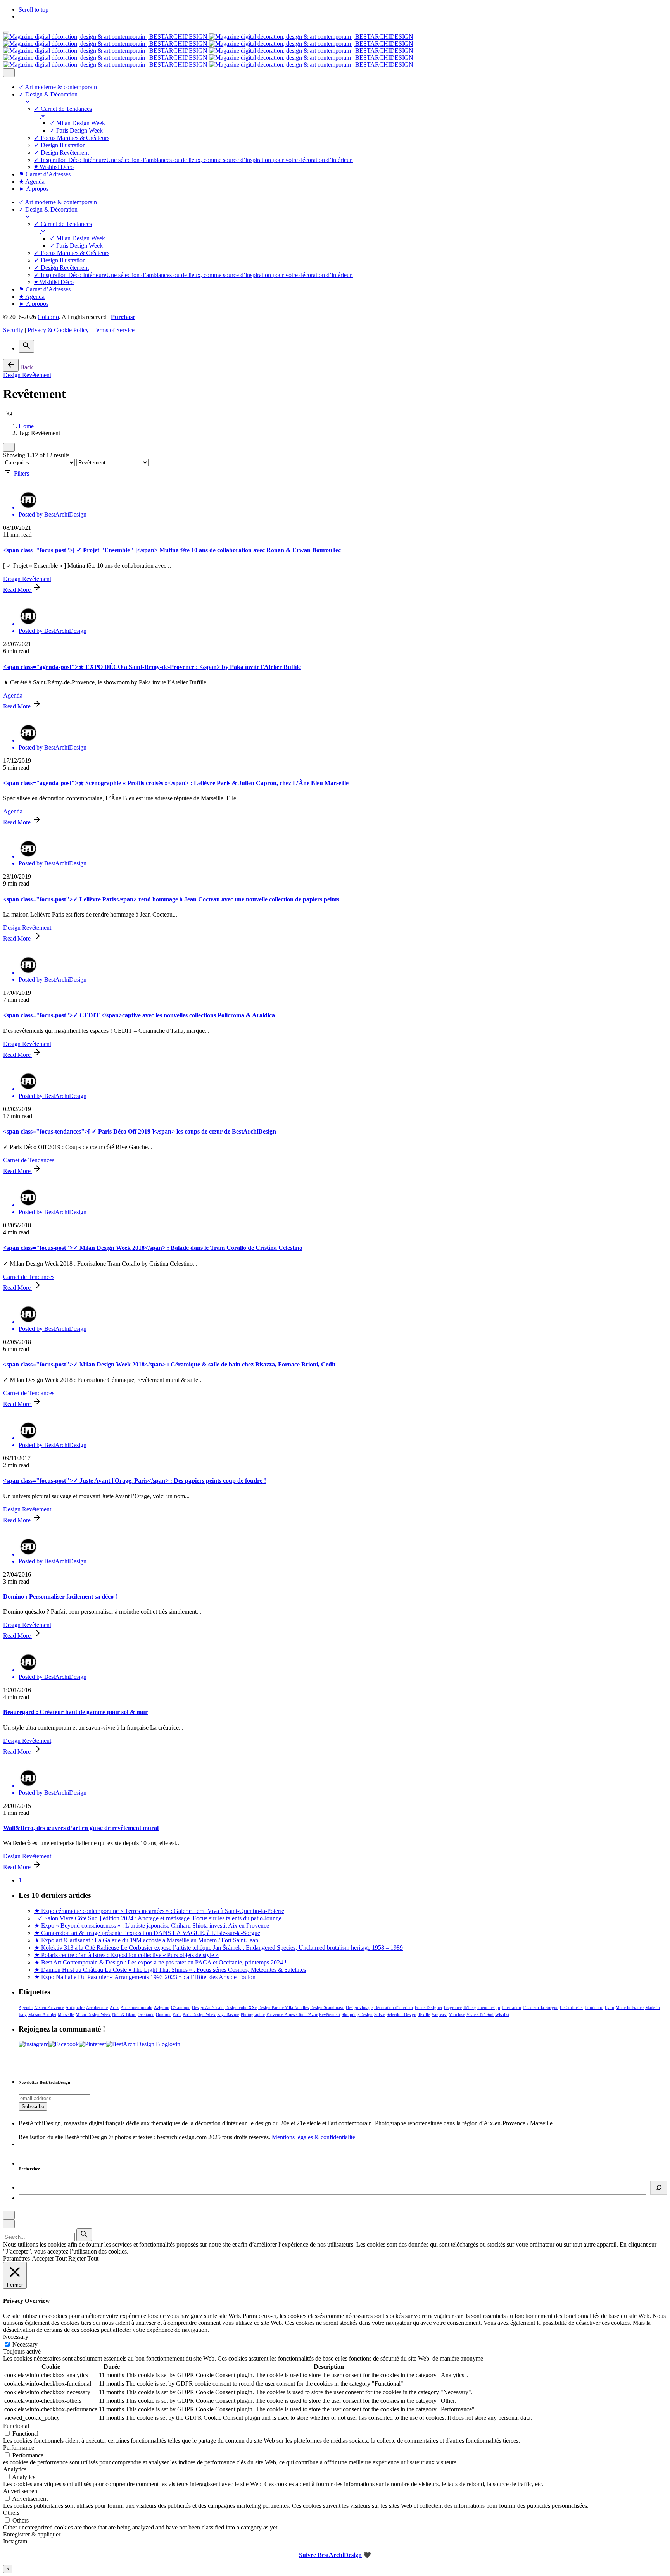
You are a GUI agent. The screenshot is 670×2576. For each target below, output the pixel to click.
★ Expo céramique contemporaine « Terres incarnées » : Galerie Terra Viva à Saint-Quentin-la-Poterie (159, 1911)
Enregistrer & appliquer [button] (32, 2534)
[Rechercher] (659, 2188)
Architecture (97, 2007)
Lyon (610, 2007)
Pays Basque (228, 2014)
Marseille (66, 2014)
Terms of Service (114, 330)
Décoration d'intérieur (394, 2007)
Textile (424, 2014)
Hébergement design (482, 2007)
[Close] (9, 73)
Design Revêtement (27, 375)
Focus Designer (429, 2007)
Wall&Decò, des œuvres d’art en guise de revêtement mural (81, 1828)
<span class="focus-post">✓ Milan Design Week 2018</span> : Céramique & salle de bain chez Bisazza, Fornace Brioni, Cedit (169, 1364)
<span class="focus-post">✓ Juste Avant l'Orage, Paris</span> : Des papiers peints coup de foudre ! (135, 1481)
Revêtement (330, 2014)
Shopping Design (357, 2014)
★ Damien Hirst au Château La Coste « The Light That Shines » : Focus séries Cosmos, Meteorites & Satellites (170, 1970)
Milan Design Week (93, 2014)
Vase (443, 2014)
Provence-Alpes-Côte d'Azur (292, 2014)
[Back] (11, 365)
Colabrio (48, 317)
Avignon (162, 2007)
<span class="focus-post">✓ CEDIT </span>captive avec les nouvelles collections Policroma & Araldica (139, 1015)
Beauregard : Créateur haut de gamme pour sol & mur (75, 1712)
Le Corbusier (572, 2007)
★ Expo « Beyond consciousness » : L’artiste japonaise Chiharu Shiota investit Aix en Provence (152, 1926)
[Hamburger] (6, 32)
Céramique (181, 2007)
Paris (177, 2014)
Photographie (253, 2014)
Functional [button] (16, 2426)
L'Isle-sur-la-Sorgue (540, 2007)
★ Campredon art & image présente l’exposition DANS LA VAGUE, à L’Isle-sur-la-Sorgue (147, 1933)
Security (13, 330)
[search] (84, 2235)
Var (435, 2014)
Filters (22, 473)
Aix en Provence (49, 2007)
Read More (18, 590)
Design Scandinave (327, 2007)
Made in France (630, 2007)
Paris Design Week (199, 2014)
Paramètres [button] (16, 2258)
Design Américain (208, 2007)
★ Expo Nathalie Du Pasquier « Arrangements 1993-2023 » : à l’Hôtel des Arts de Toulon (145, 1977)
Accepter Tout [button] (49, 2258)
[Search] (26, 346)
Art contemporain (136, 2007)
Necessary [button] (16, 2337)
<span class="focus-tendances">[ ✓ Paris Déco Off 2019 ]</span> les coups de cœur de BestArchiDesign (140, 1131)
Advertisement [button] (21, 2491)
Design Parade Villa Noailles (283, 2007)
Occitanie (146, 2014)
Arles (114, 2007)
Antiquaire (75, 2007)
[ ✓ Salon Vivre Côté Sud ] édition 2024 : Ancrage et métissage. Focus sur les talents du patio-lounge (158, 1918)
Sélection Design (401, 2014)
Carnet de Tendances (29, 1160)
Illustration (511, 2007)
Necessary (25, 2344)
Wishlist (502, 2014)
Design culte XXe (241, 2007)
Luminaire (594, 2007)
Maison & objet (42, 2014)
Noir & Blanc (124, 2014)
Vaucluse (457, 2014)
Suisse (380, 2014)
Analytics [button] (15, 2469)
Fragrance (453, 2007)
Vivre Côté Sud (480, 2014)
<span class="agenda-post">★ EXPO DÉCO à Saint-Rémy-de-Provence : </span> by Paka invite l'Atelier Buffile (152, 667)
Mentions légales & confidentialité (313, 2137)
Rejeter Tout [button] (83, 2258)
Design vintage (359, 2007)
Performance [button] (19, 2448)
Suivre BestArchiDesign (330, 2555)
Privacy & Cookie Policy (58, 330)
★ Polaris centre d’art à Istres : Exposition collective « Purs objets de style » (126, 1955)
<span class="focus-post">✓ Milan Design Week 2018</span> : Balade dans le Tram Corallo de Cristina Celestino (153, 1248)
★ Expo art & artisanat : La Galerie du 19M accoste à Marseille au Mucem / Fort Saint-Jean (146, 1940)
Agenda (13, 695)
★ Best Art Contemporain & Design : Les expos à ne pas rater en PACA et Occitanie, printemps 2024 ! (160, 1962)
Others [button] (11, 2513)
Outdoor (163, 2014)
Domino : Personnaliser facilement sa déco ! (60, 1596)
